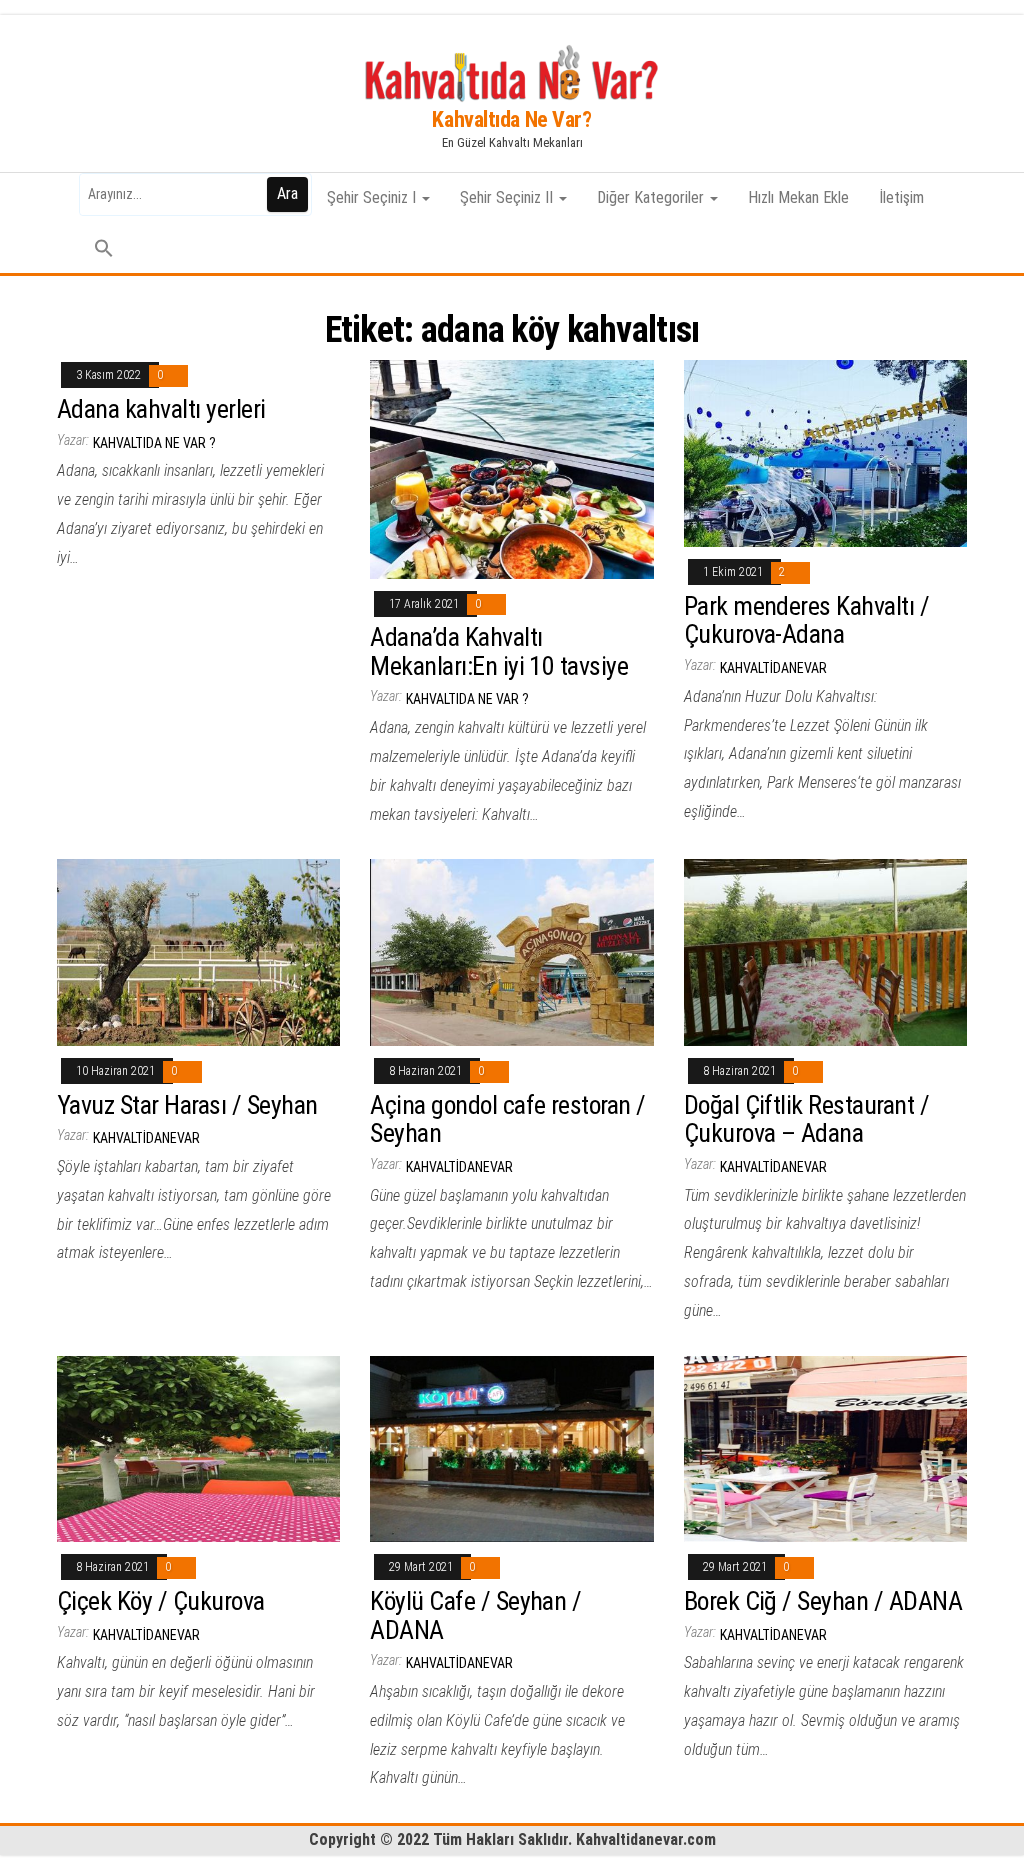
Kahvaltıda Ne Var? (511, 119)
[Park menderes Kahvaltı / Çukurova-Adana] (825, 452)
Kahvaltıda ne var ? (154, 443)
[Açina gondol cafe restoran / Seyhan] (511, 951)
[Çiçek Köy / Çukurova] (198, 1447)
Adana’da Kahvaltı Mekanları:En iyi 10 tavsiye (499, 651)
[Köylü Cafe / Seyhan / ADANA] (511, 1447)
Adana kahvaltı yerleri (161, 409)
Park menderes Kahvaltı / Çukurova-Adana (807, 620)
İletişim (901, 197)
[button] (104, 248)
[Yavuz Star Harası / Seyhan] (198, 951)
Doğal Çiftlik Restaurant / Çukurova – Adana (806, 1119)
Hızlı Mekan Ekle (798, 197)
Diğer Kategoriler (652, 197)
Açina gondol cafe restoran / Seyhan (507, 1119)
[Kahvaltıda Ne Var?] (53, 198)
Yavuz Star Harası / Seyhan (187, 1105)
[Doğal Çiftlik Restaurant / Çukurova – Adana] (825, 951)
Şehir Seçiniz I (373, 197)
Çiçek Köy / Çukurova (161, 1601)
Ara (287, 193)
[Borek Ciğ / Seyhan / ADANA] (825, 1447)
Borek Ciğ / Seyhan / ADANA (823, 1601)
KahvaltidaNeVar (773, 668)
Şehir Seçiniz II (508, 197)
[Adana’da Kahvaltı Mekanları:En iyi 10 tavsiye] (511, 468)
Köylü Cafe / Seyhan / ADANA (475, 1615)
